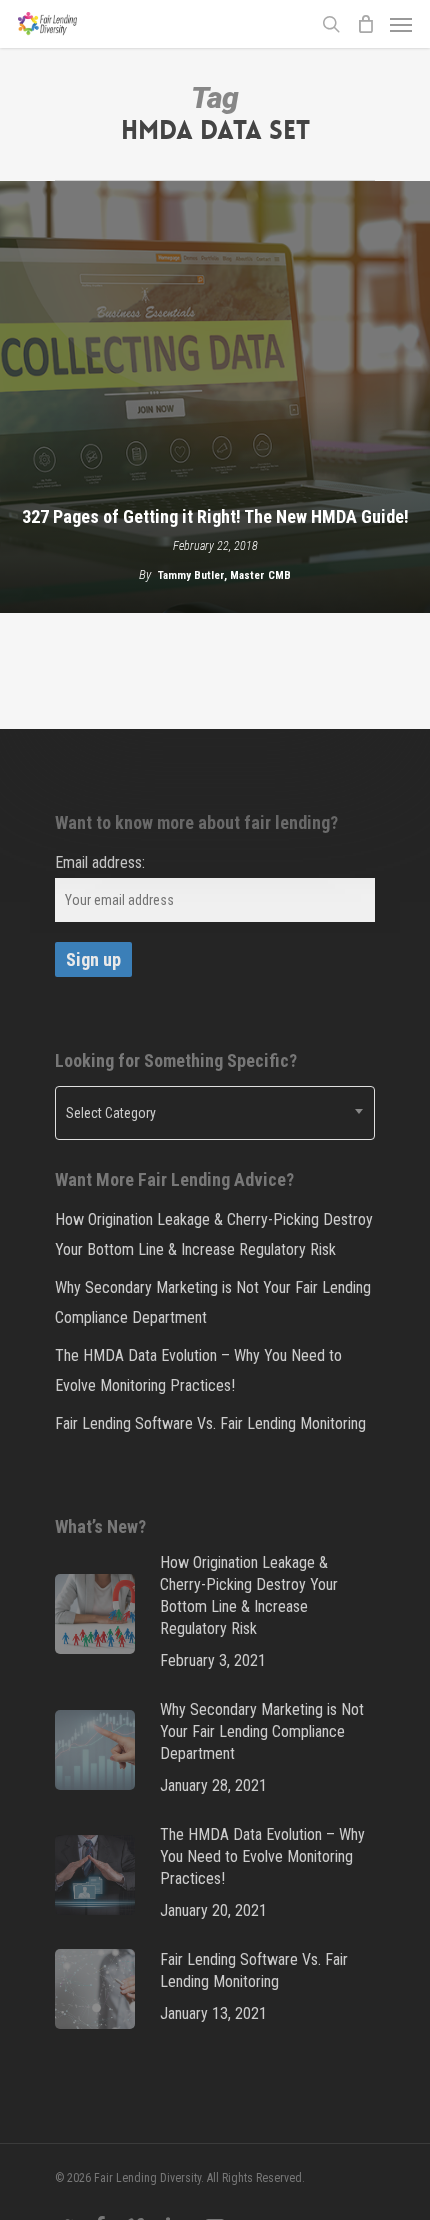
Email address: (100, 862)
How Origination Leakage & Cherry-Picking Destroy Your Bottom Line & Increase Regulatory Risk (214, 1234)
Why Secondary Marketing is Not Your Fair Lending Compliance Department (213, 1302)
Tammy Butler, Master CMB (224, 575)
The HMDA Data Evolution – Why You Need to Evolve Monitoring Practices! (198, 1370)
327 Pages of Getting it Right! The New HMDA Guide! (215, 516)
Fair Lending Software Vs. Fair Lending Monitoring (210, 1423)
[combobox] (215, 1113)
